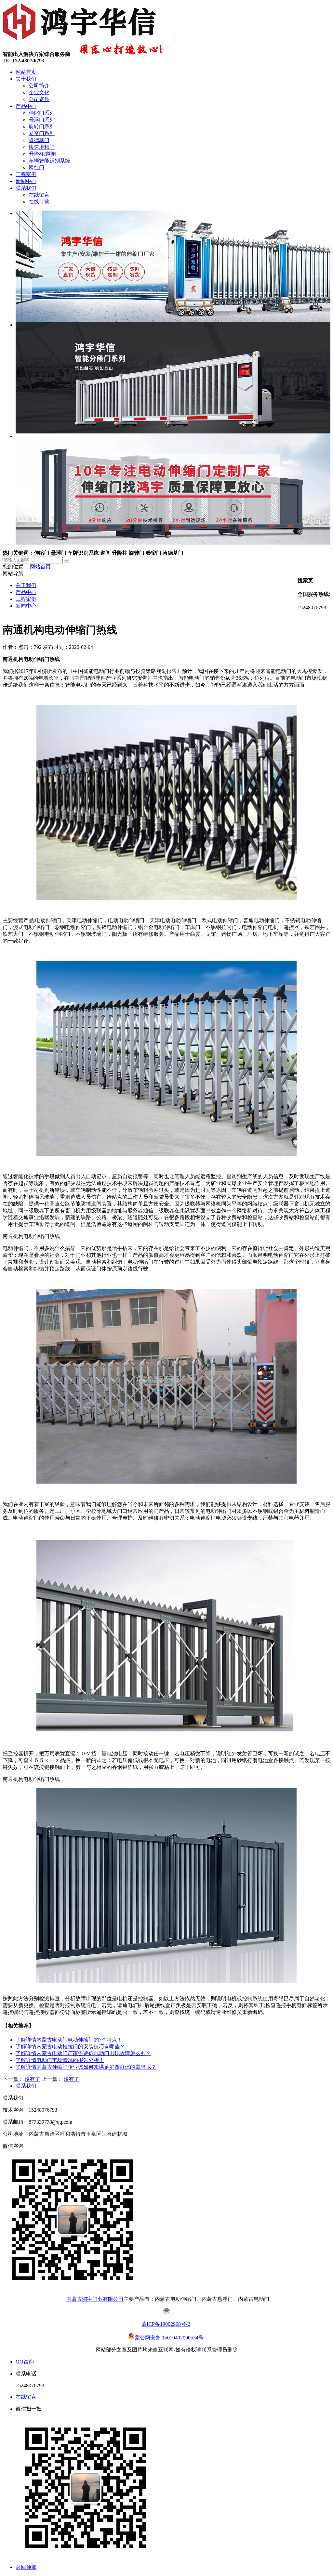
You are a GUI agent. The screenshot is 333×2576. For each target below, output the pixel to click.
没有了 (33, 2079)
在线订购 (39, 202)
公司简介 (39, 86)
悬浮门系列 (42, 120)
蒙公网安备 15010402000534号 (170, 2338)
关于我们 (26, 79)
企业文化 (39, 92)
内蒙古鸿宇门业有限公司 (95, 2299)
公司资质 (39, 99)
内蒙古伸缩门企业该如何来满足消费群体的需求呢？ (86, 2067)
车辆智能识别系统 (49, 161)
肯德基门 (39, 140)
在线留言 (39, 195)
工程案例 (26, 174)
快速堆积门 (42, 147)
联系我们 (26, 188)
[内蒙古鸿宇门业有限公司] (81, 40)
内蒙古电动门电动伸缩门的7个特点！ (69, 2040)
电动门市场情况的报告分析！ (60, 2060)
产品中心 (26, 106)
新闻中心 (26, 181)
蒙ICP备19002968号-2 (166, 2324)
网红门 (36, 167)
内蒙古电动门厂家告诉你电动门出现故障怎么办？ (83, 2053)
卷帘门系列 (42, 133)
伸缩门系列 (42, 113)
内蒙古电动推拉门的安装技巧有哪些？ (70, 2047)
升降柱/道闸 (42, 154)
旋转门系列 (42, 127)
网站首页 (26, 72)
